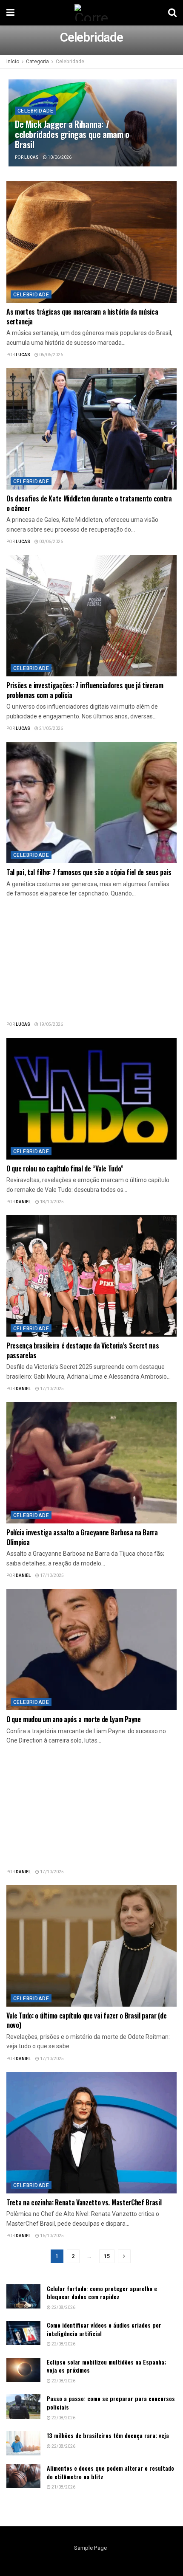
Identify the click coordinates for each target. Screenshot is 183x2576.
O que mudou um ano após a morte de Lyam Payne (74, 1719)
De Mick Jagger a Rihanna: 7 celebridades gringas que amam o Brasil (72, 134)
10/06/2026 (59, 158)
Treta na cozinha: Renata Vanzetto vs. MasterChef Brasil (84, 2202)
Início (13, 62)
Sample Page (90, 2548)
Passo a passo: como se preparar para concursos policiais (111, 2403)
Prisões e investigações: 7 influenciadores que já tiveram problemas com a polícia (85, 690)
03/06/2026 (51, 542)
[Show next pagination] (124, 2256)
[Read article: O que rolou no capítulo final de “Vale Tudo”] (91, 1099)
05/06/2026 (51, 355)
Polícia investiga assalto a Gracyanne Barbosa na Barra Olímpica (82, 1537)
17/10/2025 (51, 1389)
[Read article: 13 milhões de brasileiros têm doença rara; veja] (23, 2443)
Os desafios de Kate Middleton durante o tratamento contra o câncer (89, 503)
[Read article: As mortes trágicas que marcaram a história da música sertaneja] (91, 242)
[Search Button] (172, 13)
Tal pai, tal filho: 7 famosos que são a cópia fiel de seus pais (89, 872)
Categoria (37, 62)
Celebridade (70, 62)
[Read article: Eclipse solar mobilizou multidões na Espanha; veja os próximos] (23, 2370)
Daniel (23, 1202)
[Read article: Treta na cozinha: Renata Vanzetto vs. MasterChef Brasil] (91, 2133)
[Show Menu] (10, 13)
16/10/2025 (51, 2236)
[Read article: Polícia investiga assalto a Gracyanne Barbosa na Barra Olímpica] (91, 1463)
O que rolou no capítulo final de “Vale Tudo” (65, 1168)
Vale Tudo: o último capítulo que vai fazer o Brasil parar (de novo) (86, 2020)
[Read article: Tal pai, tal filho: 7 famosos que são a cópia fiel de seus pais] (91, 802)
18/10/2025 (51, 1202)
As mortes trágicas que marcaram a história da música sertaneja (82, 316)
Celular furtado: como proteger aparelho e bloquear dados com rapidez (102, 2293)
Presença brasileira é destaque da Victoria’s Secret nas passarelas (83, 1350)
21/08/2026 (63, 2487)
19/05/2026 (51, 1025)
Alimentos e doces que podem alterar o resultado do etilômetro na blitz (110, 2472)
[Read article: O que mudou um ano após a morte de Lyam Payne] (91, 1650)
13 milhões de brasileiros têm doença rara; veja (108, 2435)
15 (107, 2256)
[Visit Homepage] (91, 13)
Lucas (31, 158)
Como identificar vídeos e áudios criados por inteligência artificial (104, 2329)
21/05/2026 (51, 729)
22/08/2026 (63, 2308)
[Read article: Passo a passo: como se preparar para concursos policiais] (23, 2406)
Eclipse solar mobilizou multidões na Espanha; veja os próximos (106, 2366)
